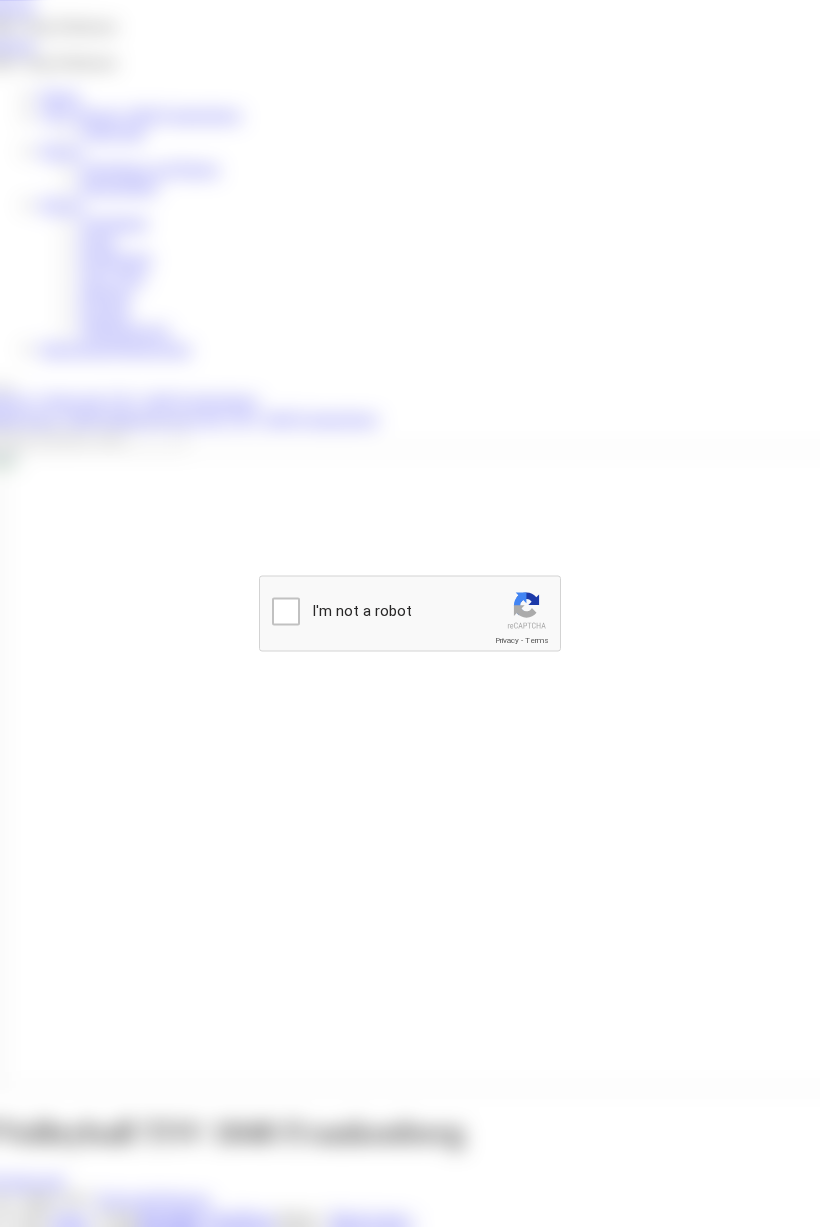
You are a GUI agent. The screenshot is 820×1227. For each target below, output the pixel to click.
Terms (537, 640)
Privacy (507, 640)
